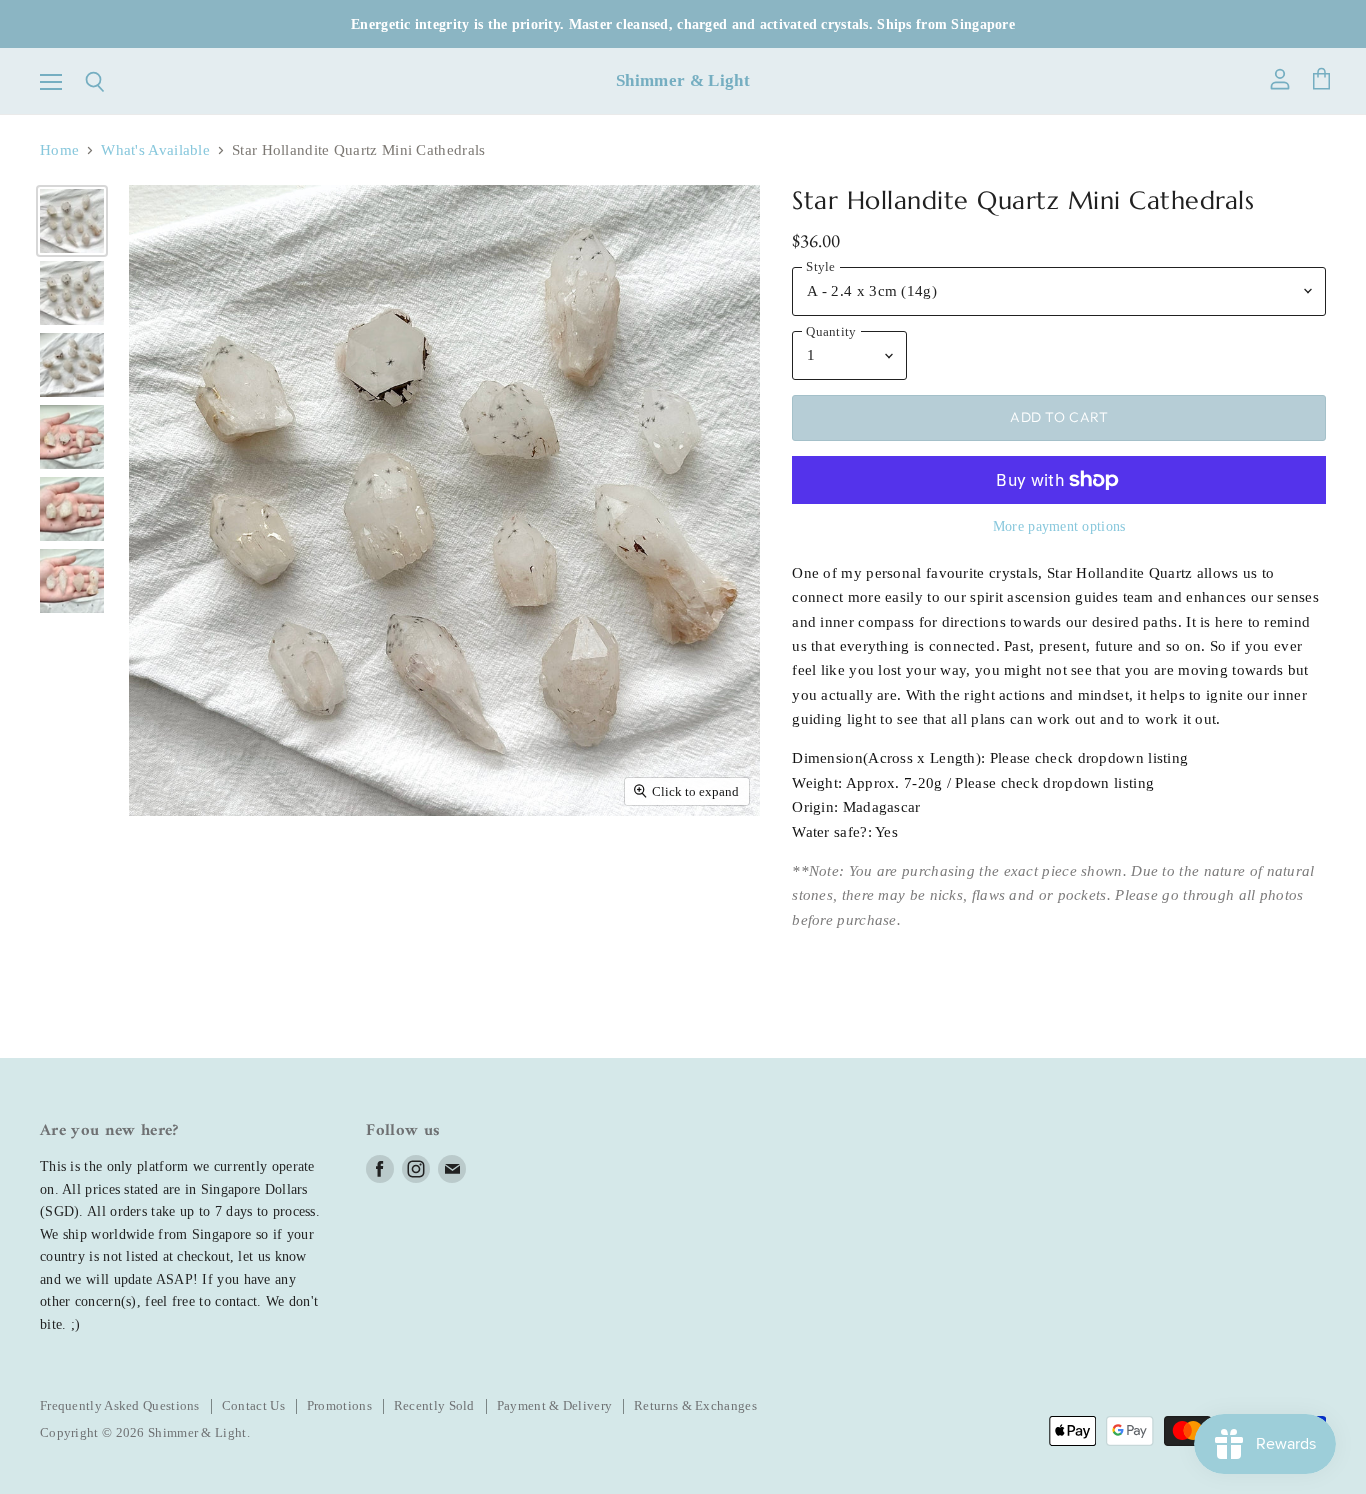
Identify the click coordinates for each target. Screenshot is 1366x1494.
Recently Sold (434, 1405)
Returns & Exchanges (695, 1405)
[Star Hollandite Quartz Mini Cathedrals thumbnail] (72, 221)
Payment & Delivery (554, 1405)
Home (59, 150)
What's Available (155, 150)
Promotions (339, 1405)
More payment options (1059, 526)
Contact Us (253, 1405)
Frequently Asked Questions (120, 1405)
